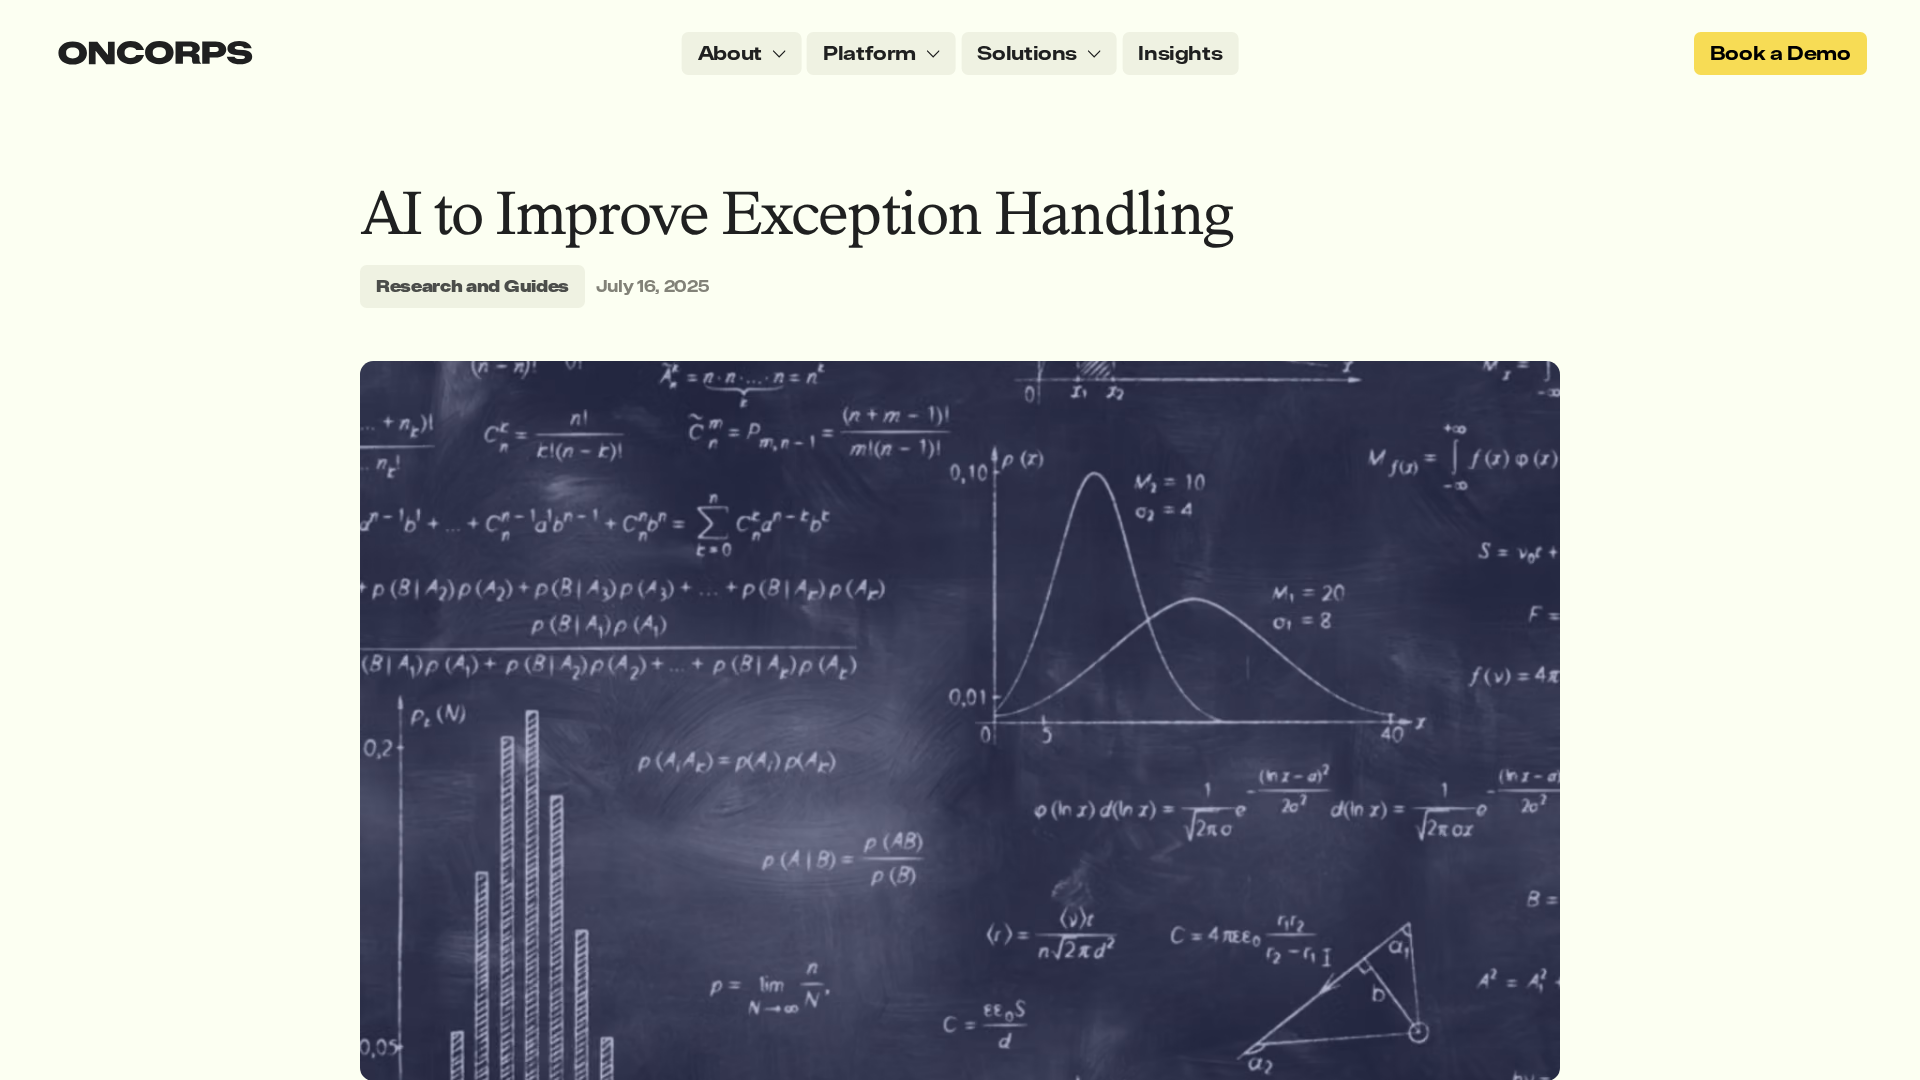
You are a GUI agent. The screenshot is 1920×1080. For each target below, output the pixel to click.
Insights (1180, 53)
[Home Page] (155, 53)
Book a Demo (1780, 53)
